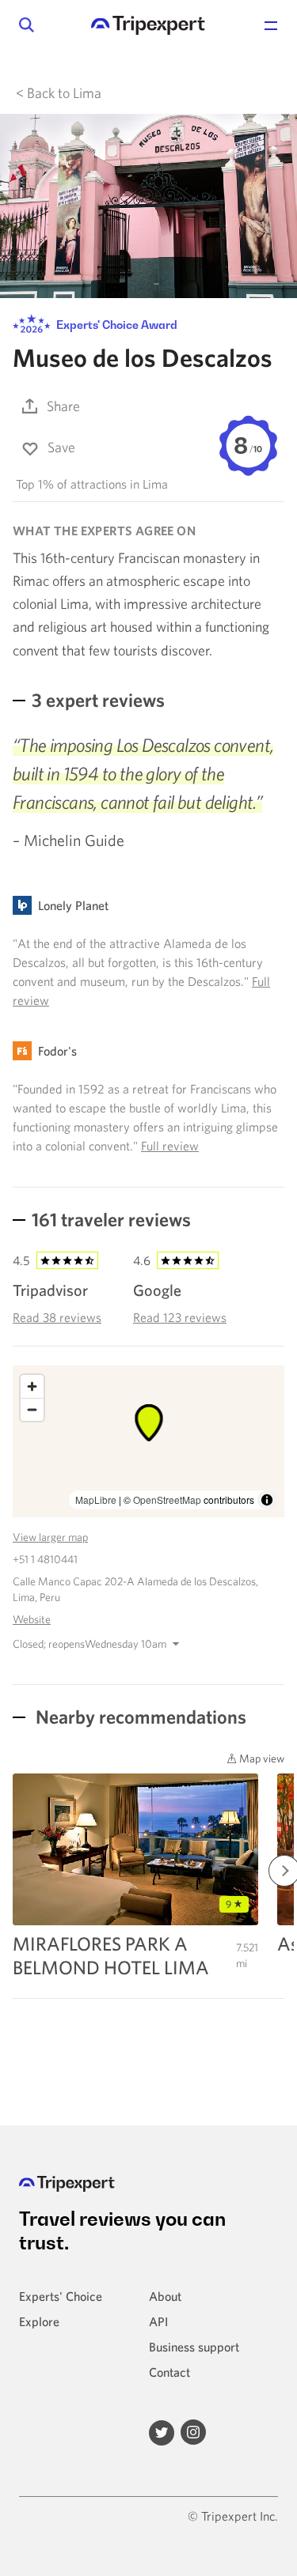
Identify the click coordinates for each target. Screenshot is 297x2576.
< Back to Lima (59, 93)
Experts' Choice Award (116, 325)
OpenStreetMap (167, 1500)
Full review (170, 1146)
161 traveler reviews (111, 1219)
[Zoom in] (32, 1386)
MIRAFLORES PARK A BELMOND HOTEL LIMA (111, 1955)
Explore (39, 2321)
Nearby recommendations (139, 1717)
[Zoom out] (32, 1409)
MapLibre (96, 1500)
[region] (148, 1441)
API (158, 2321)
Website (32, 1619)
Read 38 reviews (57, 1317)
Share (63, 406)
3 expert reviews (98, 700)
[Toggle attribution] (267, 1500)
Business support (194, 2347)
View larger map (50, 1537)
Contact (169, 2372)
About (165, 2296)
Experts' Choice (61, 2296)
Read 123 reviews (180, 1317)
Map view (261, 1758)
